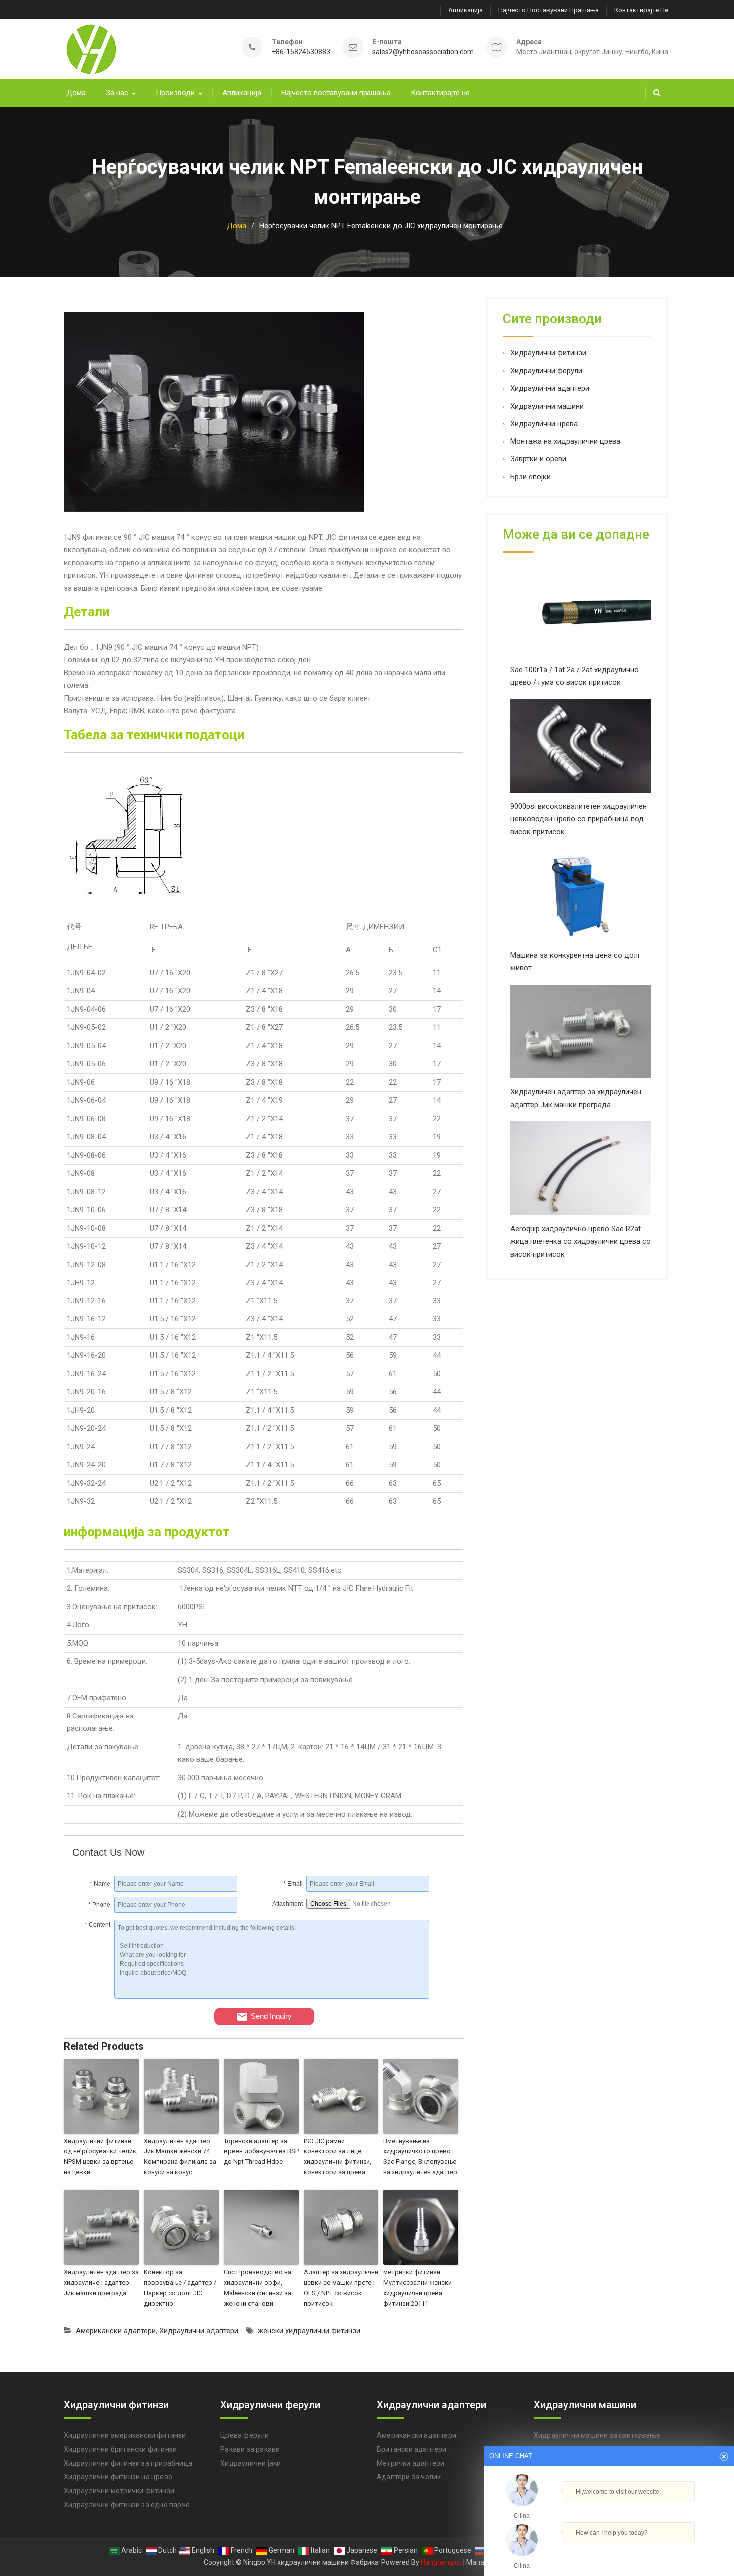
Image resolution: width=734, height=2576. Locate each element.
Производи (175, 93)
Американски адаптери (116, 2331)
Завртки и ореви (538, 459)
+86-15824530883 (301, 52)
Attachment (287, 1904)
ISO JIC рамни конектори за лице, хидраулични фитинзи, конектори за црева (338, 2156)
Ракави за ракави (250, 2449)
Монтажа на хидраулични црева (565, 441)
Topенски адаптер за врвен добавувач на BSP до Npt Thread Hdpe (261, 2151)
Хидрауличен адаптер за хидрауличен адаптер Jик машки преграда (101, 2283)
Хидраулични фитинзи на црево (118, 2477)
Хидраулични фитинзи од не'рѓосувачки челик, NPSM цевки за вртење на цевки (101, 2156)
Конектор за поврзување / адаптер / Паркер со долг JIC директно (180, 2288)
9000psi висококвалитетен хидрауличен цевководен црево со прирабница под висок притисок (578, 819)
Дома (76, 93)
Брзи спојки (531, 477)
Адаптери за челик (409, 2477)
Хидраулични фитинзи (548, 353)
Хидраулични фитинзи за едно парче (127, 2505)
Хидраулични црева (544, 424)
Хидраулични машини (547, 406)
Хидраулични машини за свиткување (597, 2435)
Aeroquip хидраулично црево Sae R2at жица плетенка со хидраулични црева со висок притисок (580, 1241)
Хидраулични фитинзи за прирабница (128, 2463)
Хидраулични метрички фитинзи (119, 2491)
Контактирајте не (641, 10)
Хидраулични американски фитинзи (125, 2435)
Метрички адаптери (411, 2463)
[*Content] (94, 1996)
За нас (117, 93)
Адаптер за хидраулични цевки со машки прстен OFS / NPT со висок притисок (341, 2288)
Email (293, 1884)
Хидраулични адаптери (199, 2331)
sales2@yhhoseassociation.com (423, 52)
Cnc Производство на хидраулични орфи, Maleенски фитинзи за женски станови (257, 2288)
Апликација (466, 10)
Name (100, 1884)
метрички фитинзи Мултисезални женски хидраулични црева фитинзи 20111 (418, 2288)
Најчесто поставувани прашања (549, 10)
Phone (99, 1905)
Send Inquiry (271, 2016)
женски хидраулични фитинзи (309, 2331)
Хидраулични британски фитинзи (121, 2449)
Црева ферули (244, 2435)
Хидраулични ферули (546, 371)
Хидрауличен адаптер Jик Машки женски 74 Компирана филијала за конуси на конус (180, 2156)
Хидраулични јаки (250, 2463)
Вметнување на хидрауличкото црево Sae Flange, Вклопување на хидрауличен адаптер (420, 2156)
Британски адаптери (412, 2449)
